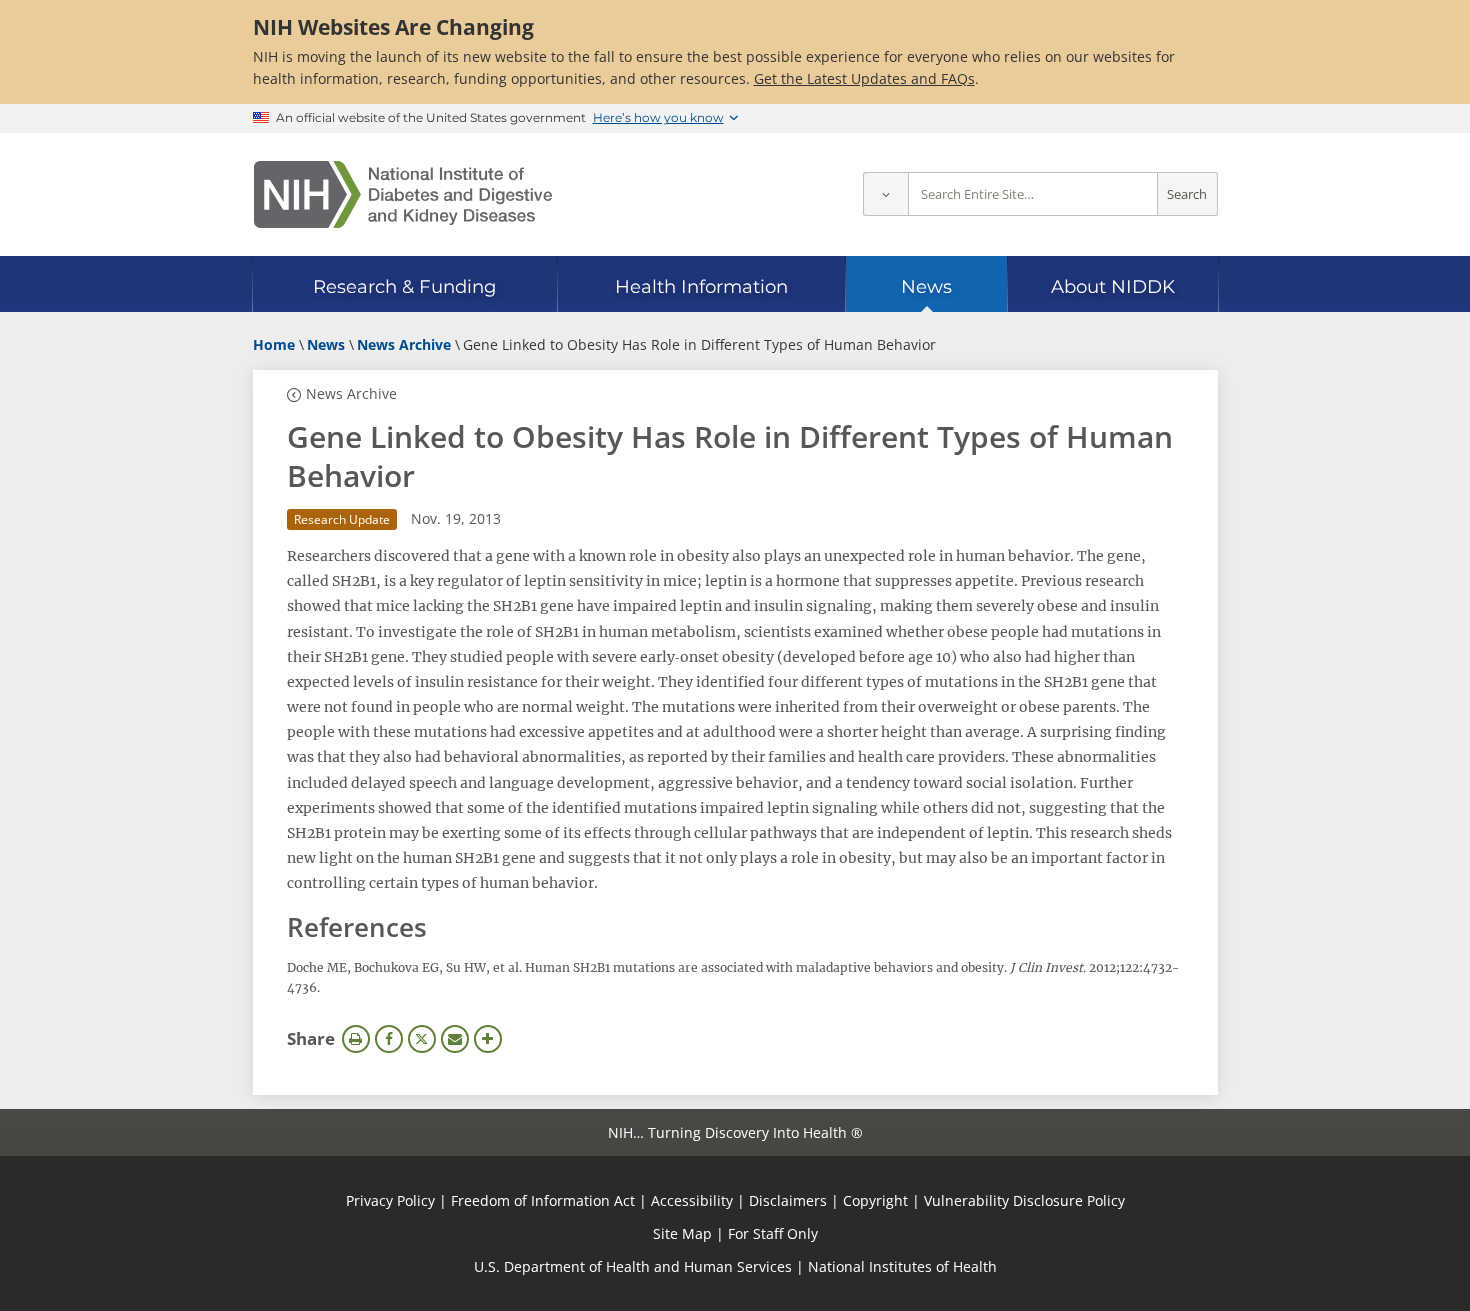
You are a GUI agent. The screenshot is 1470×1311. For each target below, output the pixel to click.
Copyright (875, 1200)
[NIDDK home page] (403, 194)
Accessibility (692, 1200)
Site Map (682, 1233)
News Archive (351, 393)
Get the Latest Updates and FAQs (864, 78)
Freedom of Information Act (543, 1200)
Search (1187, 194)
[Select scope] (885, 194)
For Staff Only (773, 1233)
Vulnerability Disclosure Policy (1024, 1200)
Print (356, 1039)
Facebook (389, 1039)
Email (455, 1039)
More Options (488, 1039)
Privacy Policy (390, 1200)
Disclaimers (788, 1200)
